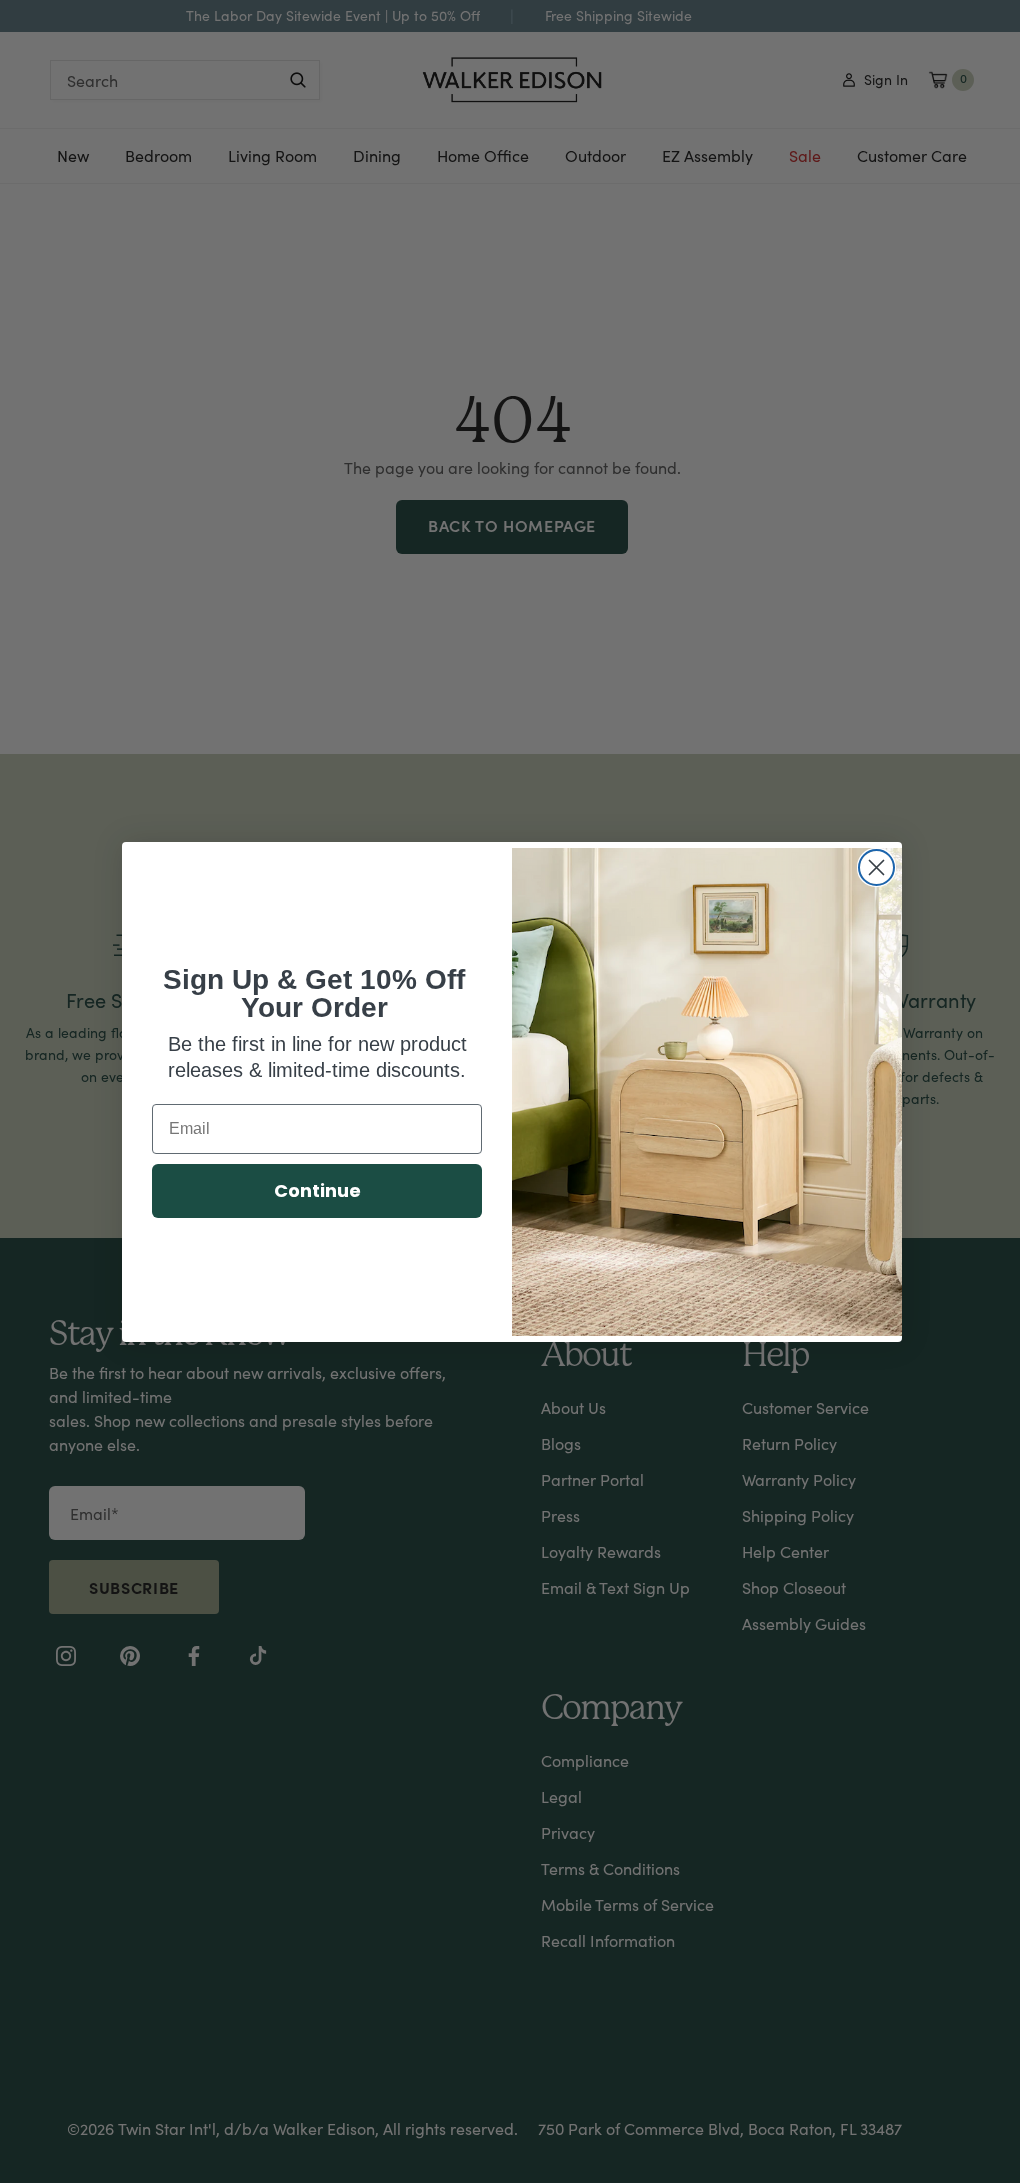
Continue (317, 1190)
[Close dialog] (876, 867)
